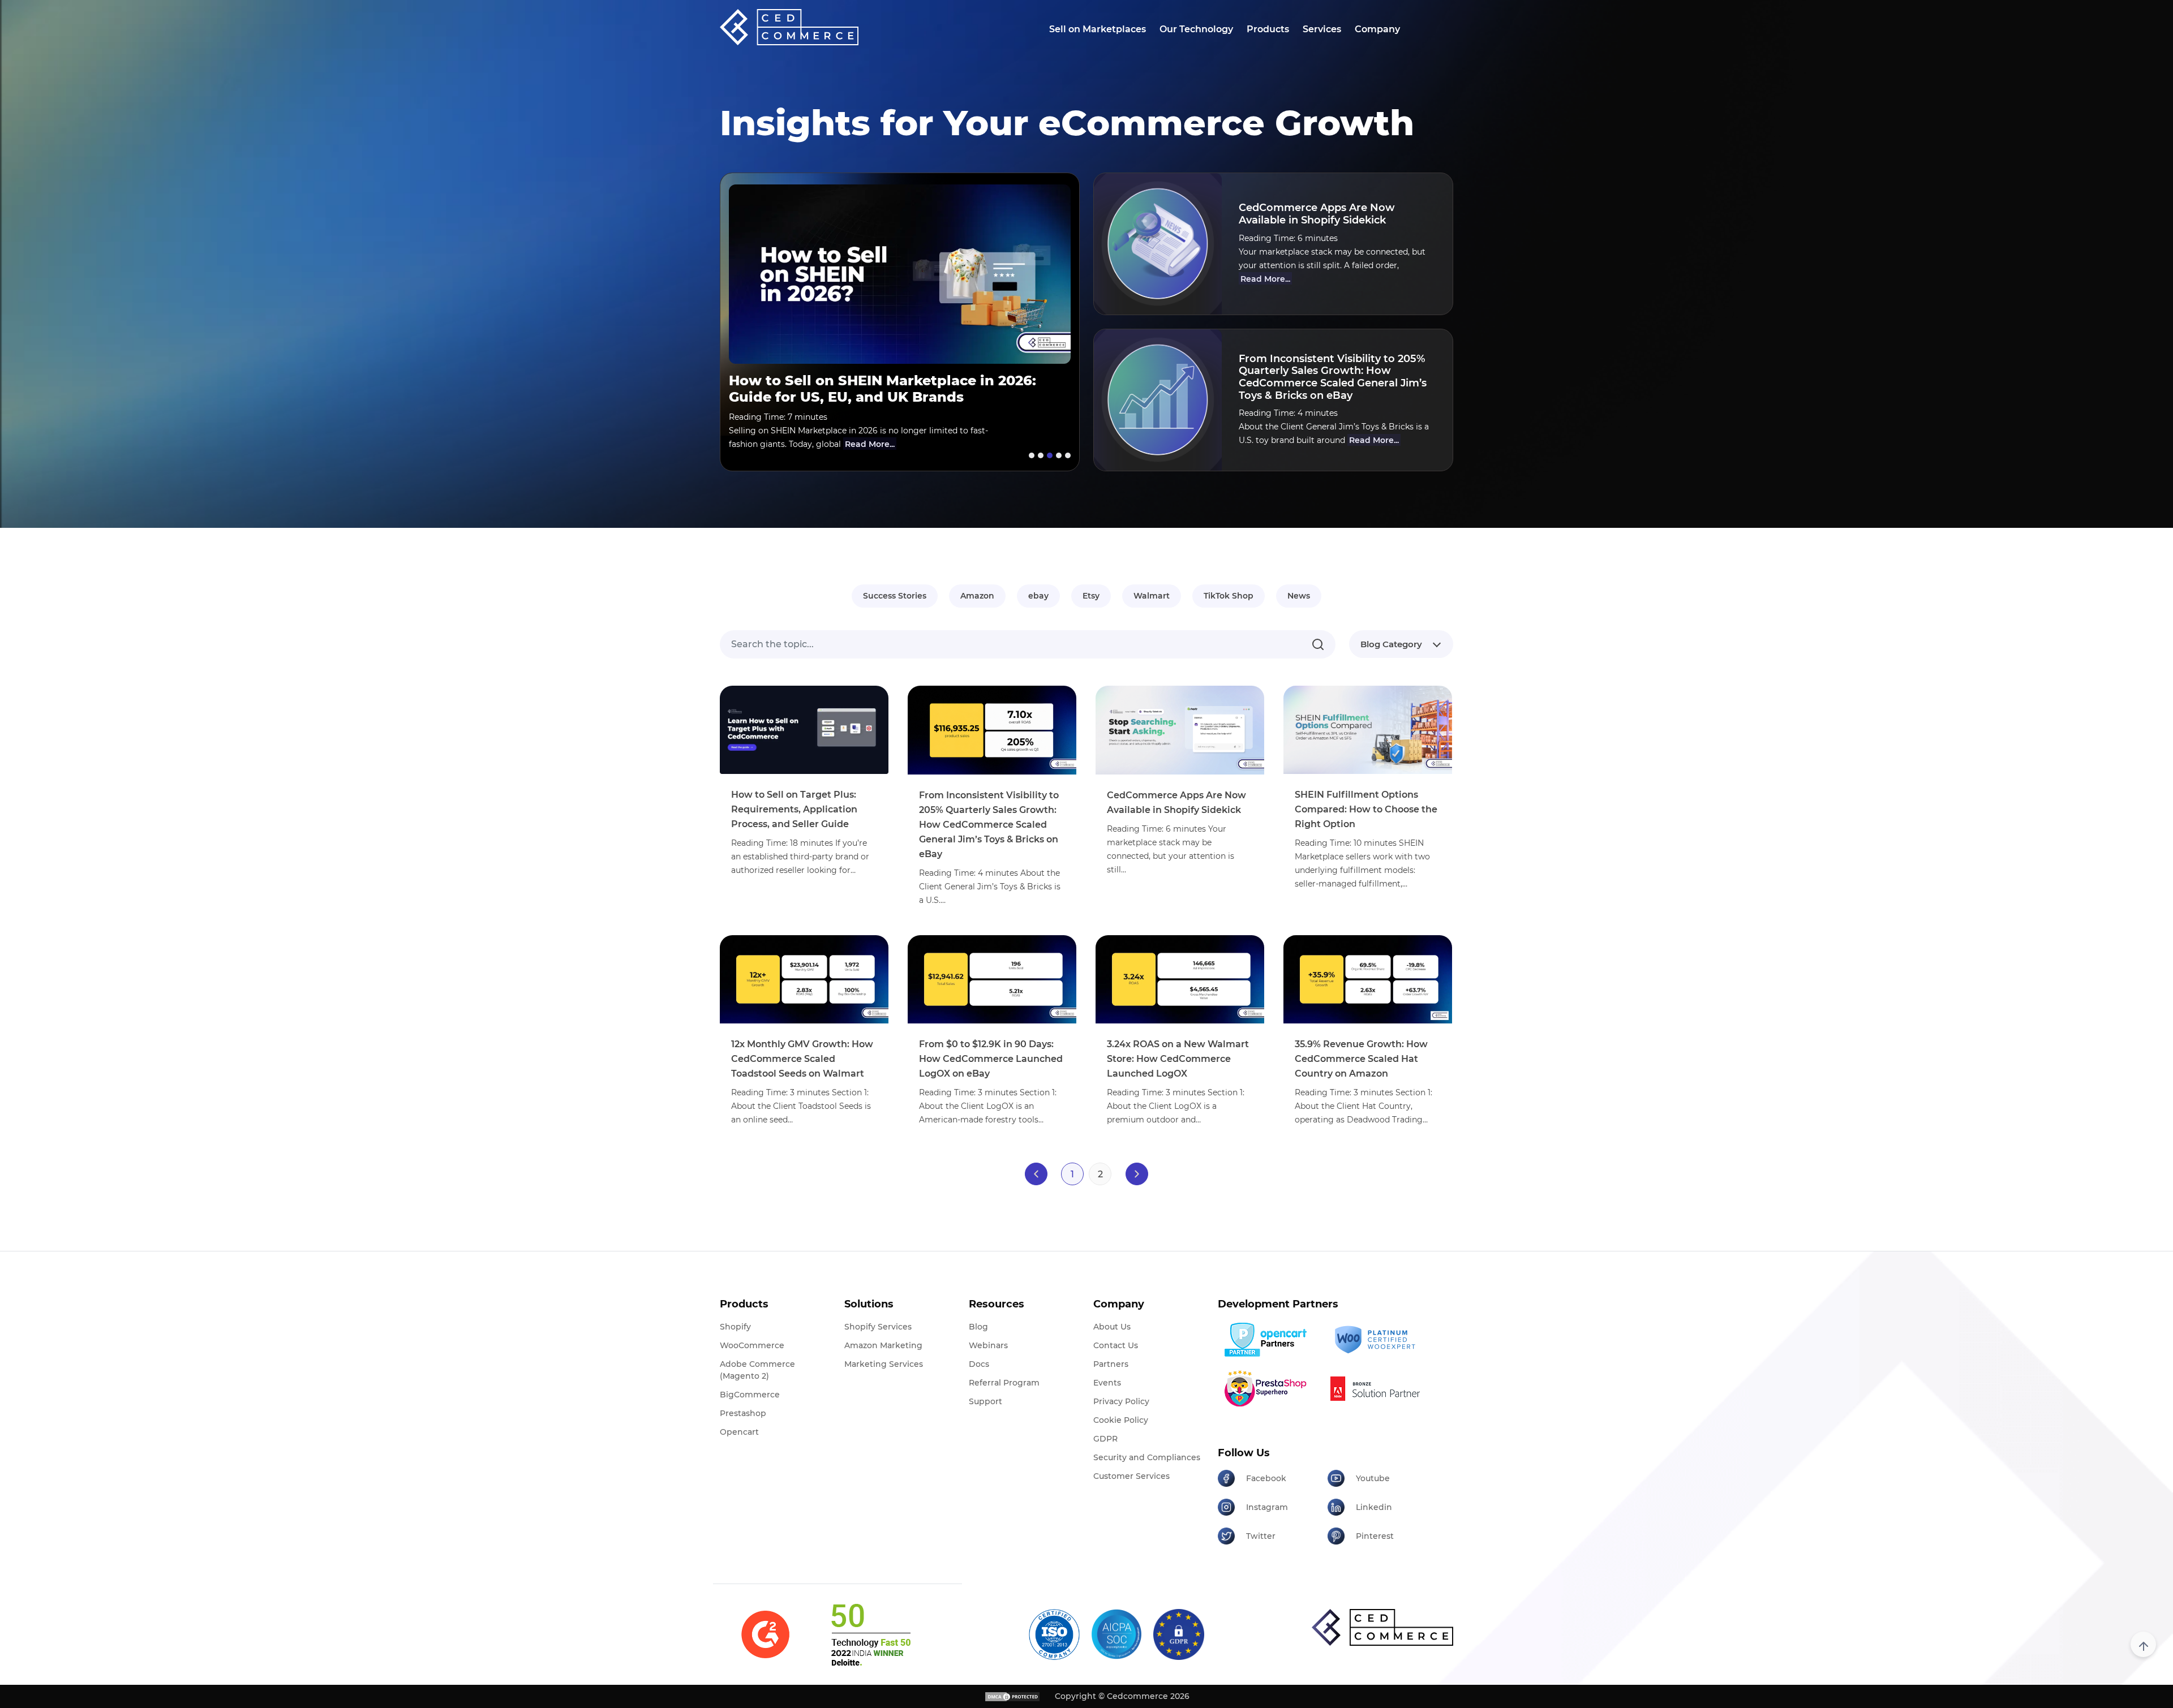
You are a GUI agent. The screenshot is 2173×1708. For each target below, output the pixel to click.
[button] (1030, 455)
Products (1268, 29)
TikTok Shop (1229, 596)
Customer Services (1131, 1476)
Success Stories (895, 596)
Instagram (1267, 1507)
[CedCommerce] (789, 27)
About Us (1112, 1327)
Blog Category (1391, 644)
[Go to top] (2143, 1644)
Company (1377, 29)
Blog (978, 1327)
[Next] (1137, 1174)
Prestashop (743, 1413)
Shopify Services (878, 1327)
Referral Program (1004, 1383)
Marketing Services (884, 1364)
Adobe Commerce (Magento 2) (757, 1370)
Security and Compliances (1147, 1457)
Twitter (1261, 1536)
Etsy (1091, 596)
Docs (979, 1364)
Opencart (739, 1432)
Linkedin (1374, 1507)
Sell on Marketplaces (1098, 29)
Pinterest (1375, 1536)
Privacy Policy (1121, 1401)
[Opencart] (1268, 1340)
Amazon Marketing (883, 1345)
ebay (1038, 596)
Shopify (735, 1327)
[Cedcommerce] (1382, 1627)
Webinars (988, 1345)
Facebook (1266, 1478)
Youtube (1373, 1478)
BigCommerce (750, 1395)
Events (1107, 1383)
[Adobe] (1378, 1388)
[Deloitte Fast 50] (870, 1634)
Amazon (977, 596)
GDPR (1105, 1439)
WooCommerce (752, 1345)
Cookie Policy (1121, 1420)
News (1299, 596)
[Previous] (1036, 1174)
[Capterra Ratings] (765, 1635)
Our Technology (1196, 29)
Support (985, 1401)
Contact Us (1116, 1345)
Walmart (1152, 596)
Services (1322, 29)
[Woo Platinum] (1378, 1340)
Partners (1111, 1364)
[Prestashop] (1268, 1388)
